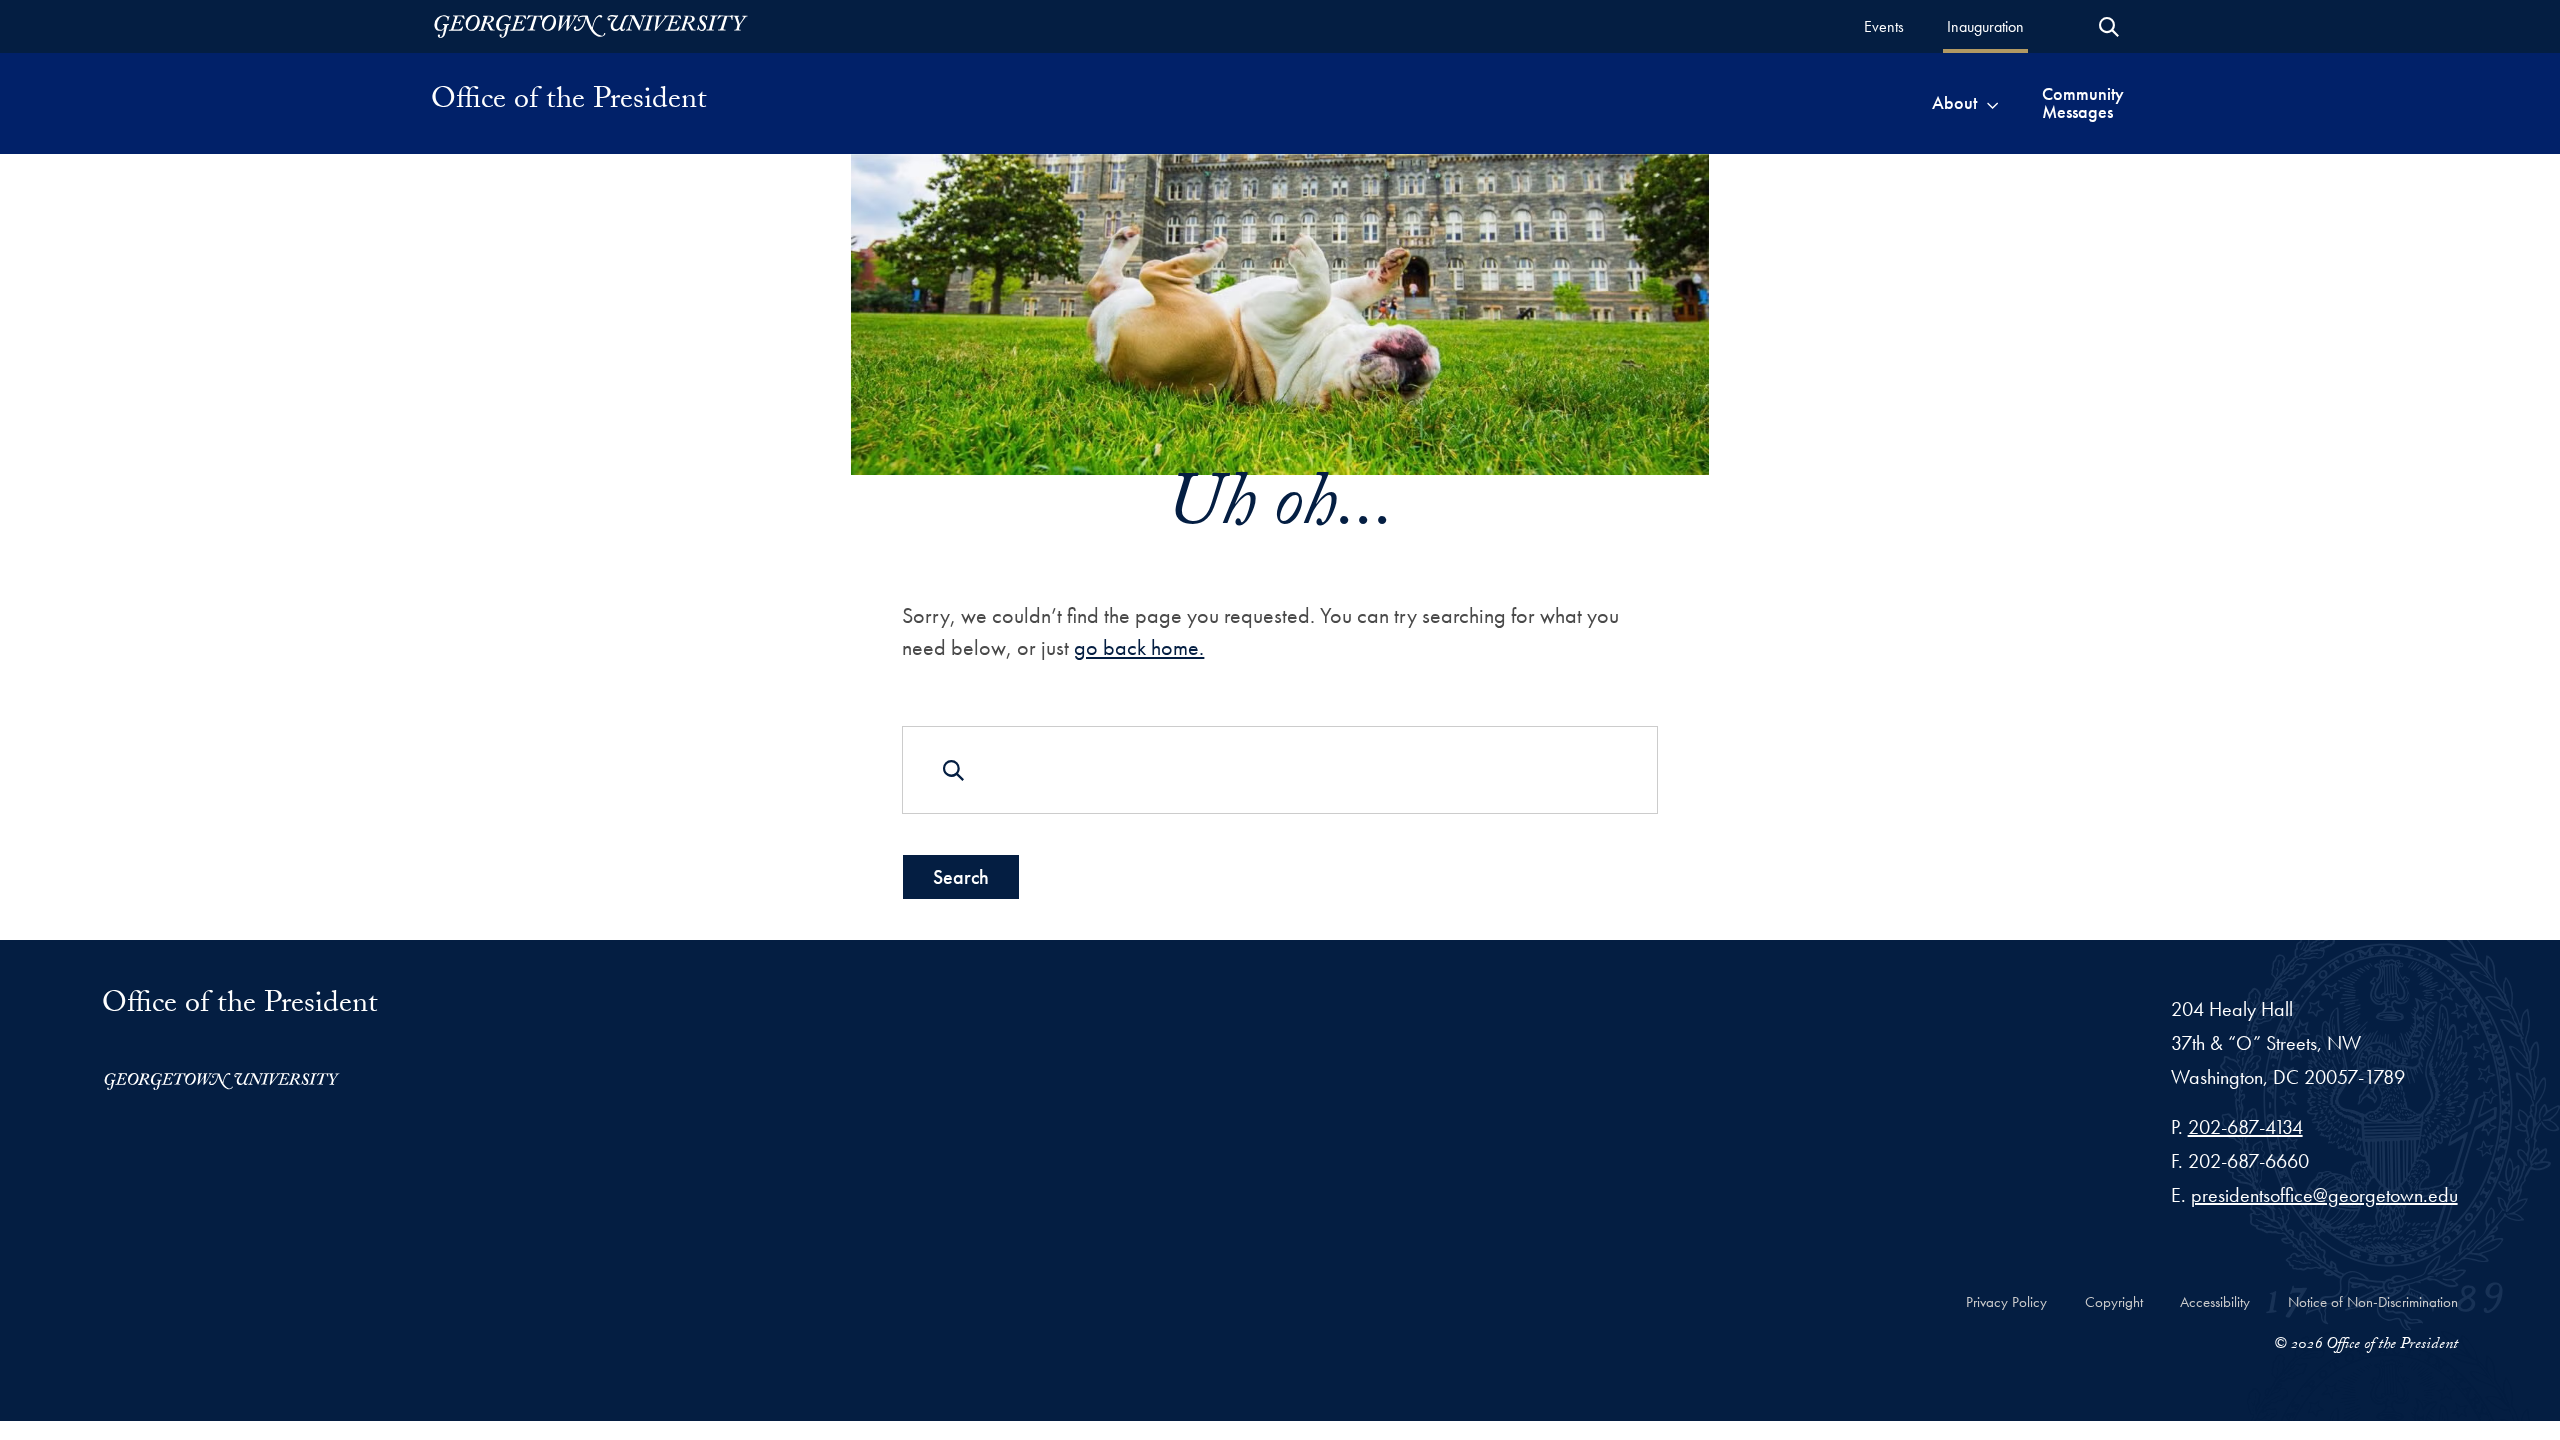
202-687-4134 (2245, 1127)
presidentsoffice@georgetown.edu (2324, 1195)
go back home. (1139, 647)
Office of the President (569, 103)
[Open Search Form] (2109, 27)
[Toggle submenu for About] (1992, 103)
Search (961, 877)
